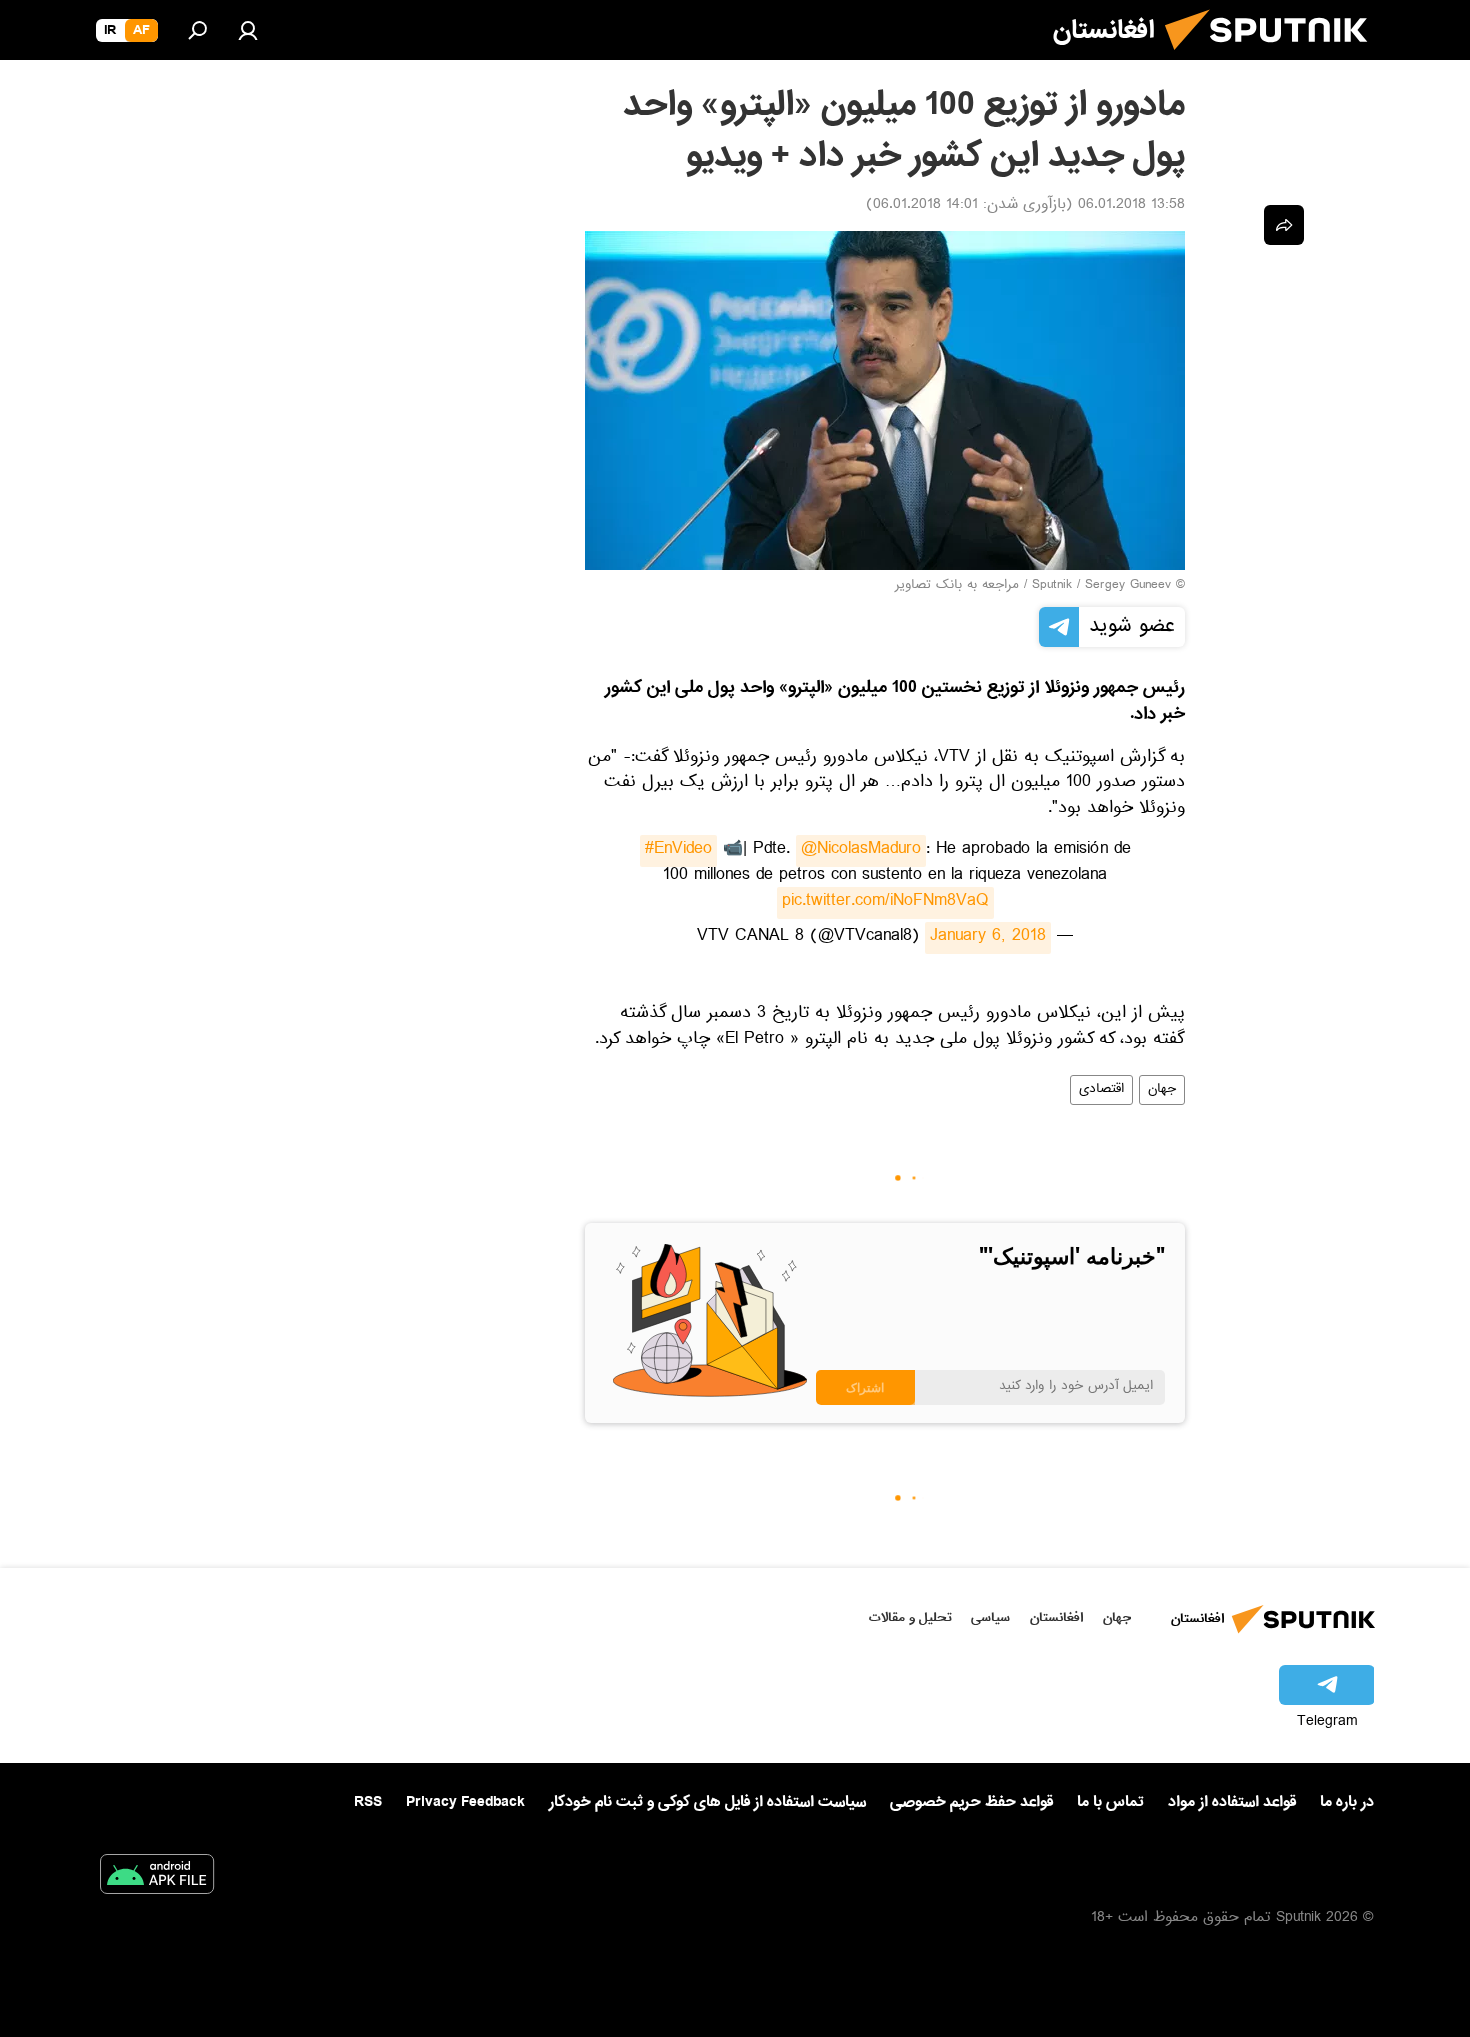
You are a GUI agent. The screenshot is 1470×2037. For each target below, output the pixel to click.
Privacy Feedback (465, 1802)
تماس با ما (1110, 1802)
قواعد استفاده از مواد (1232, 1802)
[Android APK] (157, 1878)
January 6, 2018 (988, 938)
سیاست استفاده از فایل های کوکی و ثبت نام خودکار (707, 1802)
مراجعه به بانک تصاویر (957, 586)
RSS (368, 1802)
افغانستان (1056, 1617)
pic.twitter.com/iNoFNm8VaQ (885, 903)
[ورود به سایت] (248, 30)
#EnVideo (678, 851)
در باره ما (1347, 1802)
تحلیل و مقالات (910, 1617)
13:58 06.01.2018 (1131, 206)
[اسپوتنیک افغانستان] (1274, 58)
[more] (1284, 225)
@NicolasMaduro (861, 851)
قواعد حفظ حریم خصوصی (971, 1802)
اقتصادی (1101, 1090)
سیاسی (990, 1617)
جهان (1162, 1090)
